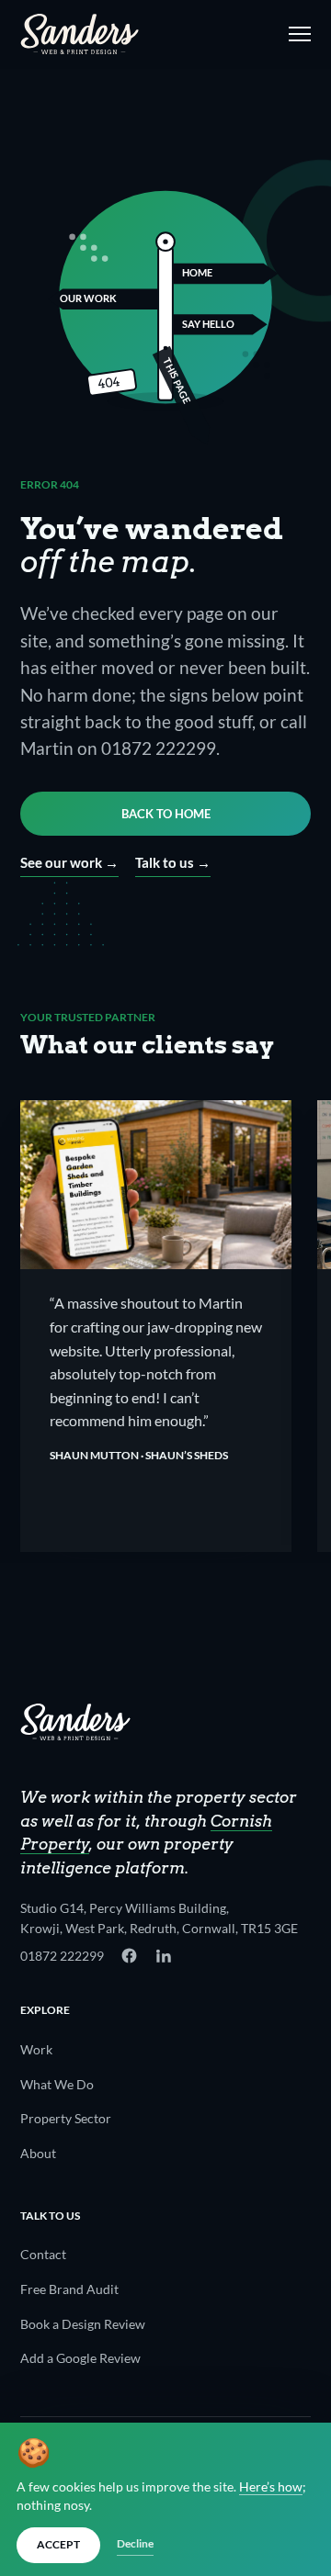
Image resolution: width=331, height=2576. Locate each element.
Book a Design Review (83, 2324)
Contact (43, 2254)
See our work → (69, 862)
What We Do (57, 2084)
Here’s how (271, 2487)
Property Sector (66, 2118)
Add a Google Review (80, 2358)
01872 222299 (62, 1956)
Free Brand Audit (69, 2289)
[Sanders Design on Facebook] (129, 1956)
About (38, 2153)
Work (36, 2049)
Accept (58, 2544)
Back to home (166, 814)
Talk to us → (173, 862)
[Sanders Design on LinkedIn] (163, 1956)
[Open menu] (296, 34)
